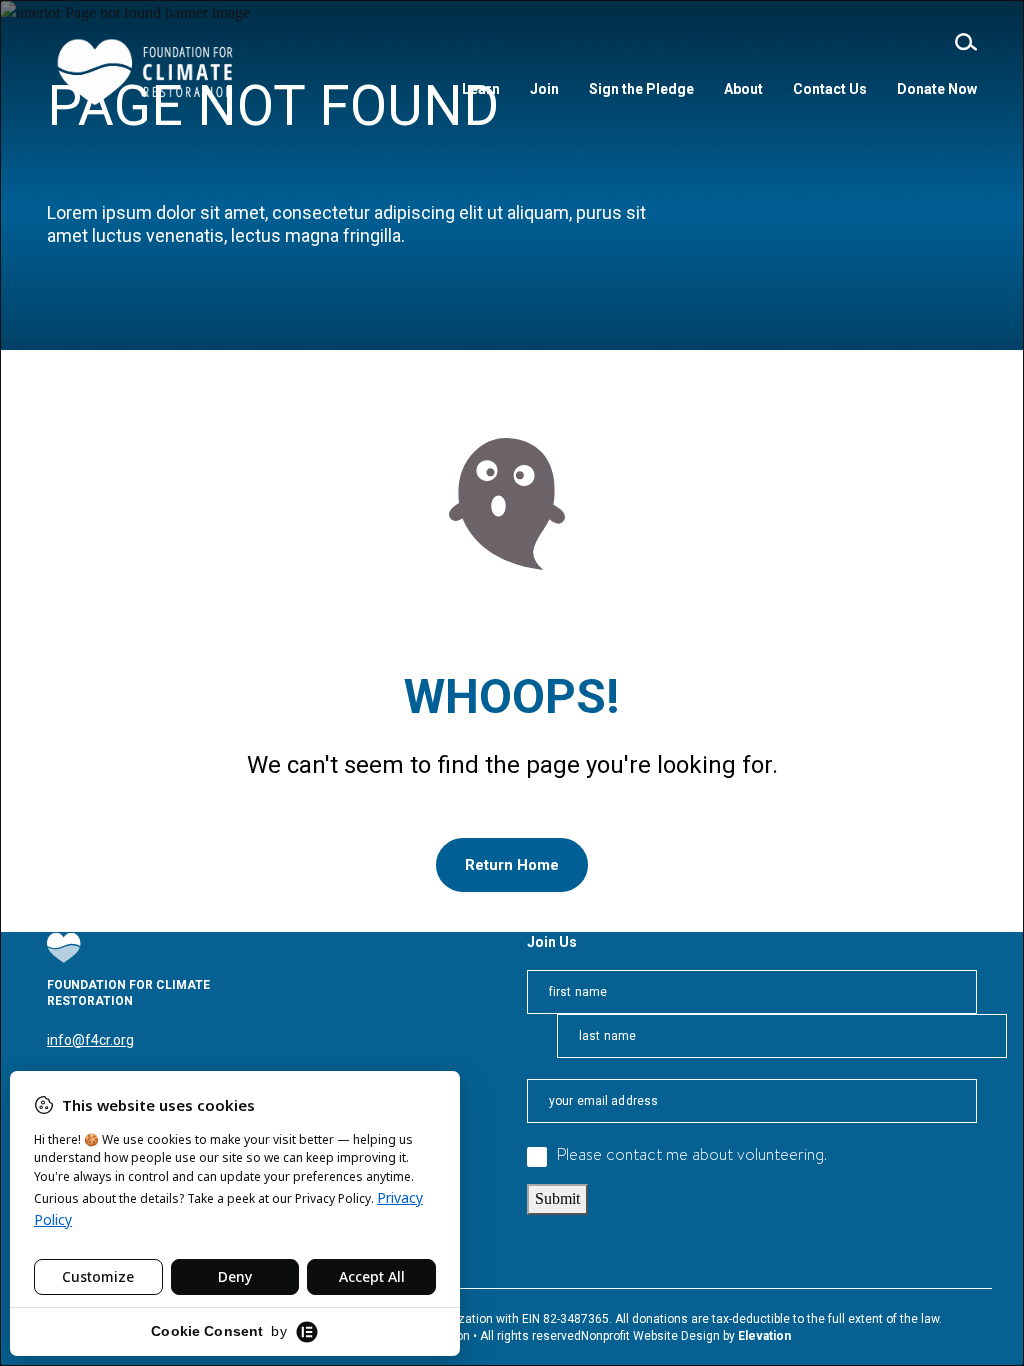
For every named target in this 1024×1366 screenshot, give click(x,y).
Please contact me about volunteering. (692, 1156)
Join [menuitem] (544, 89)
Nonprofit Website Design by (659, 1336)
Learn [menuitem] (481, 89)
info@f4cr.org (90, 1040)
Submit (557, 1198)
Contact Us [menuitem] (830, 89)
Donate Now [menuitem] (937, 89)
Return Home (512, 865)
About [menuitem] (743, 89)
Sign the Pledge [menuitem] (641, 89)
